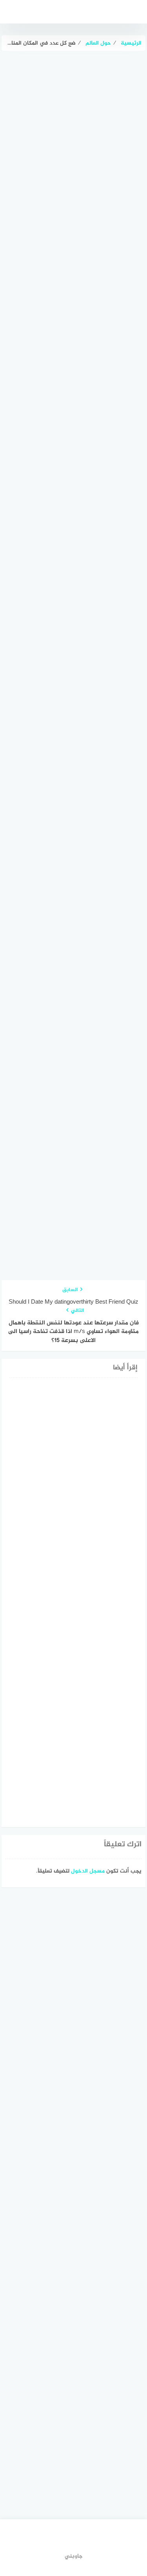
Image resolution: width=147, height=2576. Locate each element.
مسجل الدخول (88, 1871)
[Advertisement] (73, 237)
